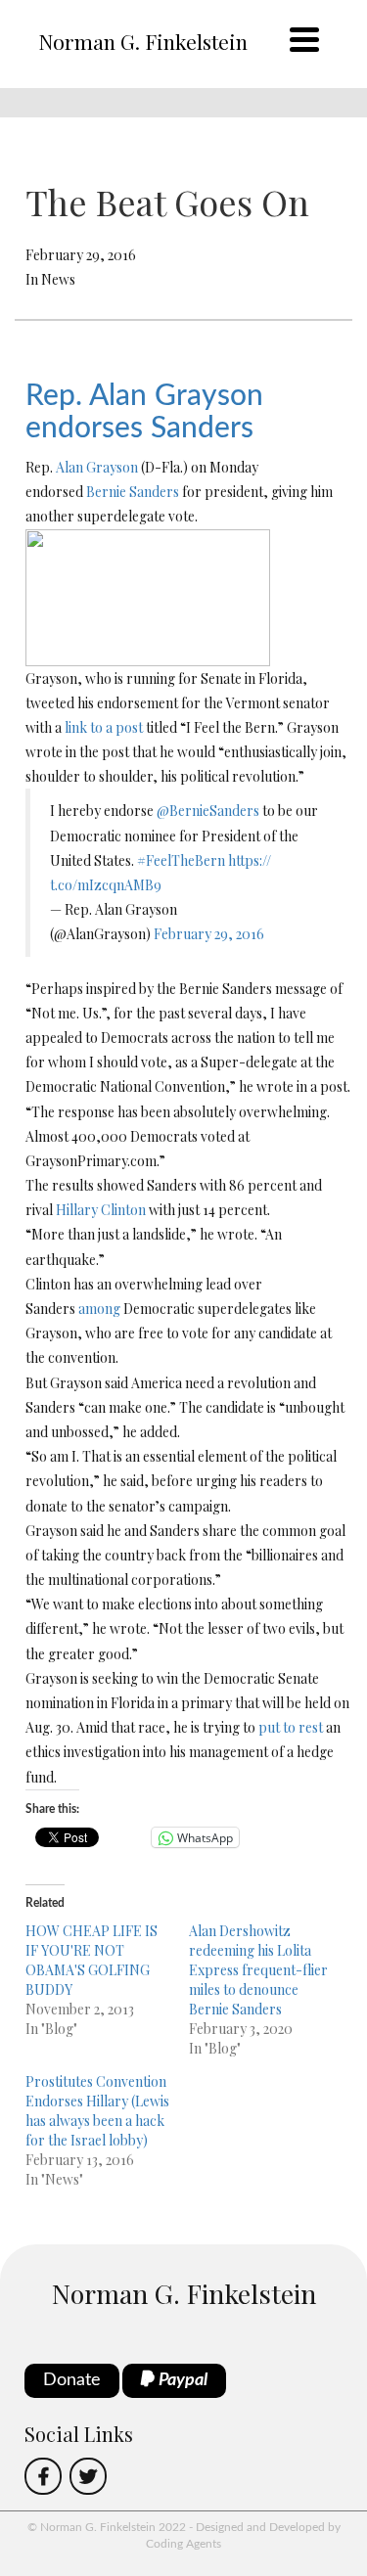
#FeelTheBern (181, 860)
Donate (72, 2380)
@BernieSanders (208, 811)
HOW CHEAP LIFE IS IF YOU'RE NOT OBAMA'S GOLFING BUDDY (92, 1960)
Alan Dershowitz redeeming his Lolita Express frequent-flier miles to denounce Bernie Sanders (258, 1970)
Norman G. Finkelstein (143, 41)
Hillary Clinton (101, 1210)
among (99, 1309)
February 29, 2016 (209, 934)
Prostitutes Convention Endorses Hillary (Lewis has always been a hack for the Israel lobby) (97, 2111)
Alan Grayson (97, 467)
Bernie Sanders (133, 492)
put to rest (291, 1727)
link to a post (104, 727)
